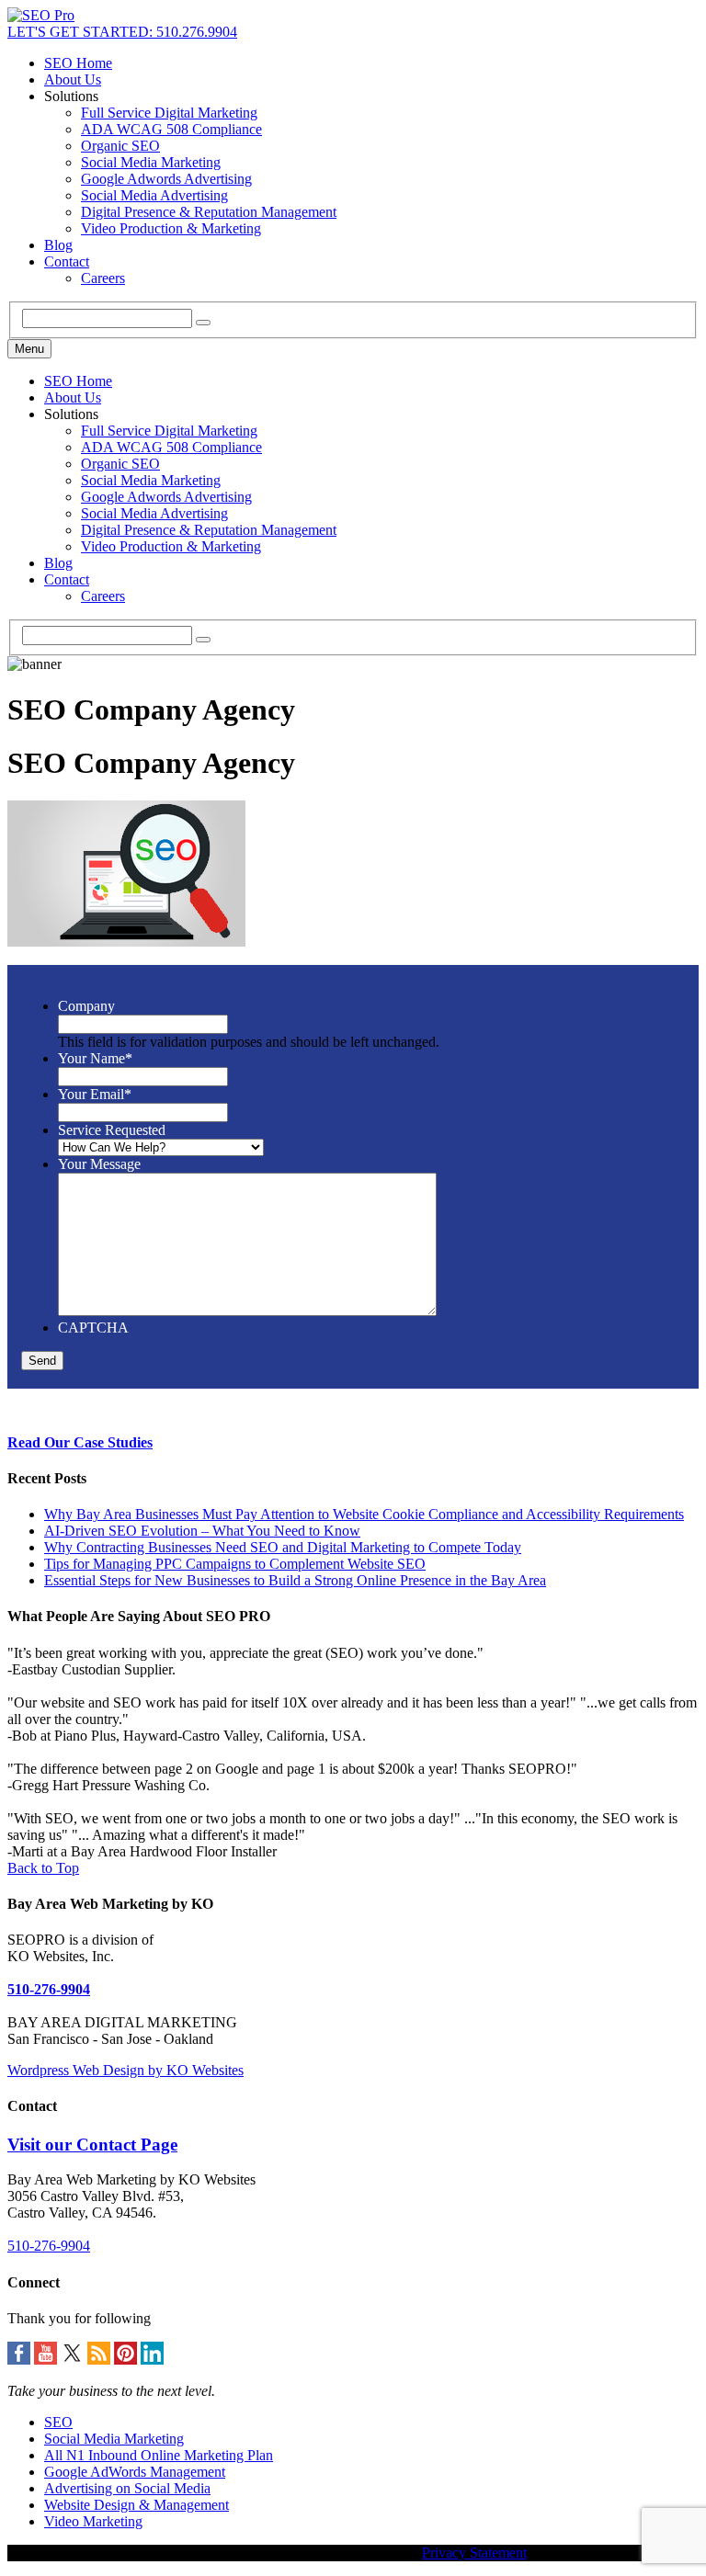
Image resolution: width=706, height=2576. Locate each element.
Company (86, 1006)
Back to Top (43, 1868)
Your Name (95, 1058)
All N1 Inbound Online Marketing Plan (159, 2455)
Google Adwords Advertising (166, 179)
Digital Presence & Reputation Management (209, 212)
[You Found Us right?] (41, 15)
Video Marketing (93, 2521)
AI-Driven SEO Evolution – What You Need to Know (202, 1531)
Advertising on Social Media (127, 2488)
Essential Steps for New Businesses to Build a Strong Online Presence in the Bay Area (295, 1580)
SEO (58, 2422)
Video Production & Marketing (171, 228)
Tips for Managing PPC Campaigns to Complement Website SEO (235, 1564)
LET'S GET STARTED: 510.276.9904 (122, 32)
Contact (67, 261)
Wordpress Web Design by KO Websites (125, 2070)
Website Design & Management (137, 2505)
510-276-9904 (49, 1989)
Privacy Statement (474, 2553)
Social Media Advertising (154, 195)
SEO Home (78, 63)
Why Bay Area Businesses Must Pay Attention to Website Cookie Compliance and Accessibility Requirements (364, 1514)
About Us (73, 79)
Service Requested (112, 1130)
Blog (58, 245)
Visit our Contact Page (92, 2145)
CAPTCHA (93, 1328)
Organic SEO (120, 146)
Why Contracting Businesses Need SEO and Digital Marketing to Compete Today (283, 1547)
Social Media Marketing (151, 162)
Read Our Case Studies (80, 1442)
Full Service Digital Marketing (169, 113)
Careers (103, 278)
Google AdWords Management (135, 2472)
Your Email (95, 1094)
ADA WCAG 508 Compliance (171, 129)
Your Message (99, 1164)
